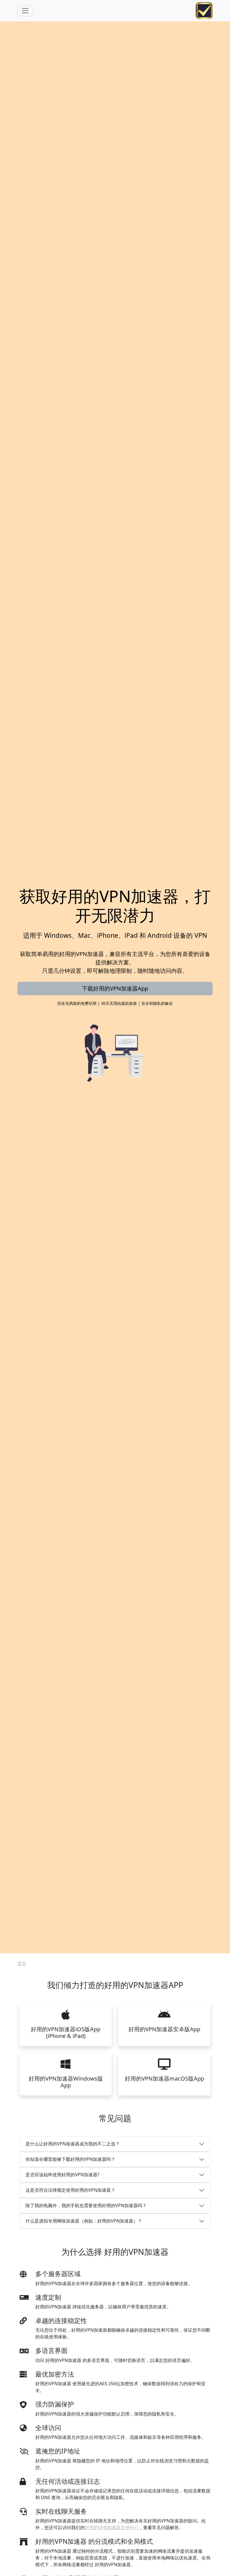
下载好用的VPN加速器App (115, 988)
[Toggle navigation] (25, 11)
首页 (22, 1963)
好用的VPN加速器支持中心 (112, 2527)
